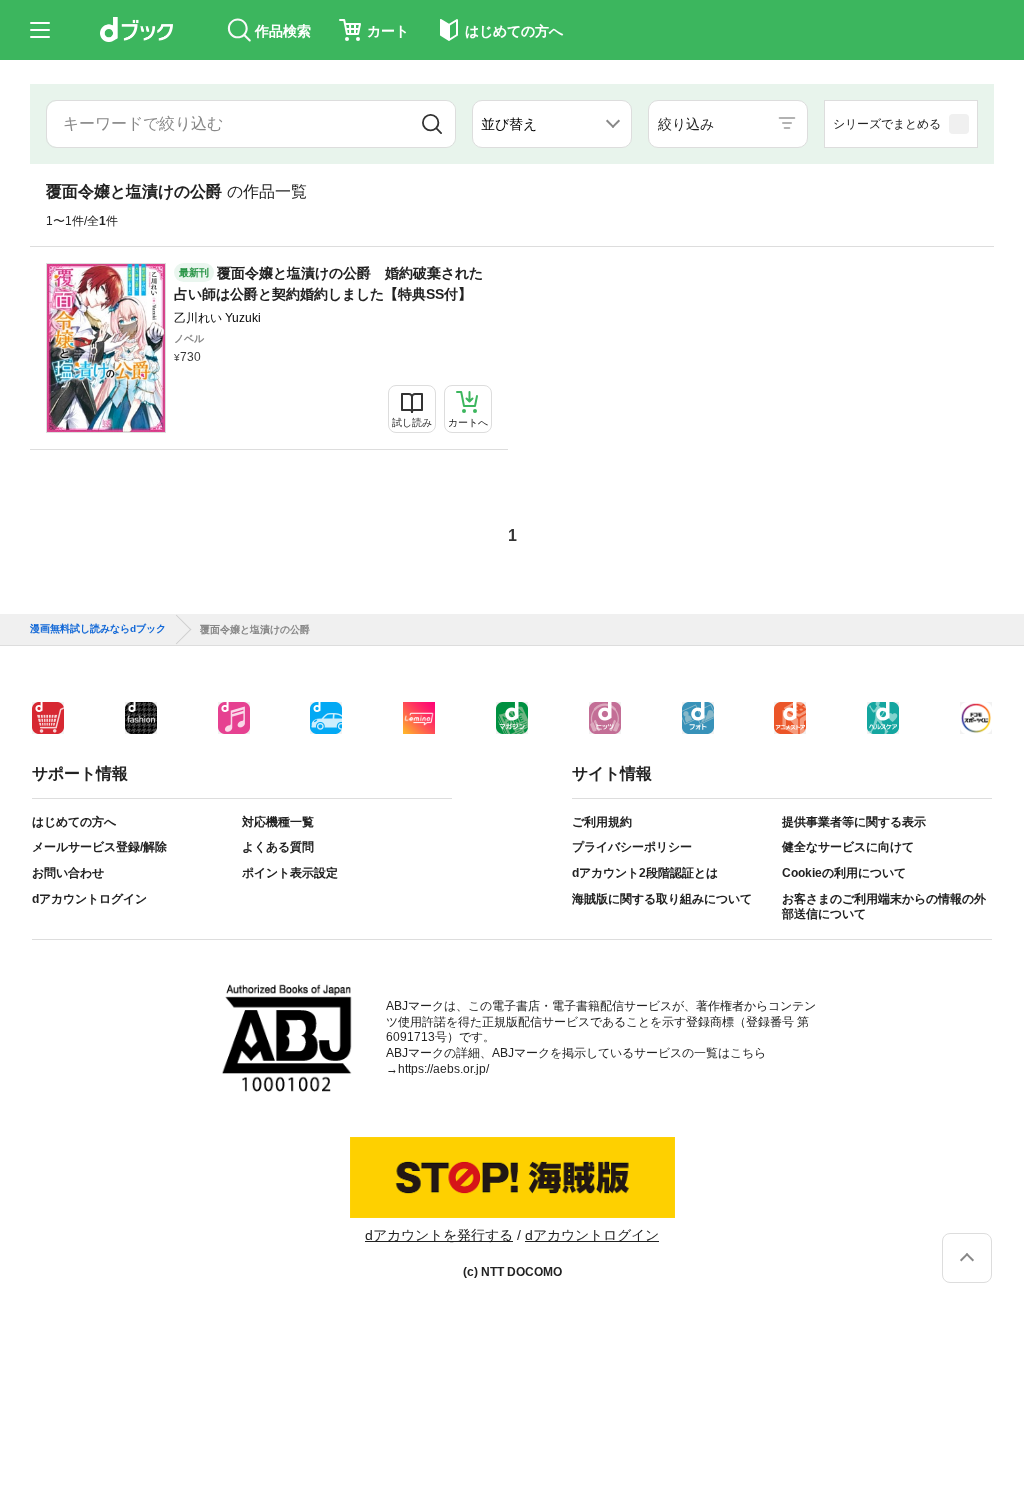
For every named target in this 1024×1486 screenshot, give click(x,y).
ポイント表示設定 (290, 873)
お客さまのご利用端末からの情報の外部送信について (884, 907)
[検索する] (432, 124)
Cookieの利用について (844, 873)
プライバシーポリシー (632, 847)
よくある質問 (278, 847)
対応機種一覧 (278, 822)
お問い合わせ (68, 873)
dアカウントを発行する (439, 1235)
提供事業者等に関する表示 (854, 822)
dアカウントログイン (89, 899)
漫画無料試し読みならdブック (98, 629)
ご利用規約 (602, 822)
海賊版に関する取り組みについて (662, 899)
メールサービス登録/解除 (99, 847)
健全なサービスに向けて (848, 847)
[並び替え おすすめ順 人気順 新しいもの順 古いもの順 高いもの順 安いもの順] (552, 124)
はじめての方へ (74, 822)
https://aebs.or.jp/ (443, 1069)
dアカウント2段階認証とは (645, 873)
